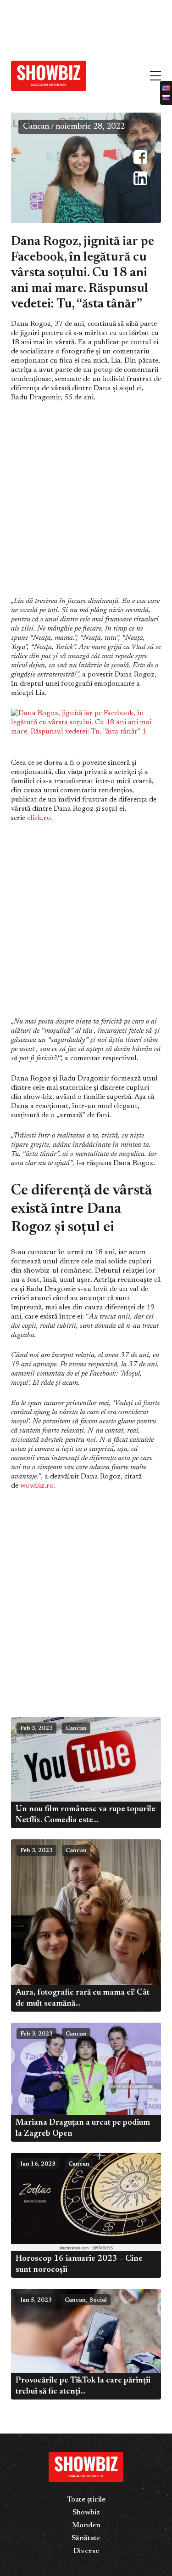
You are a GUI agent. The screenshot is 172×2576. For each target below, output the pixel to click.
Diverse (86, 2551)
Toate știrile (86, 2500)
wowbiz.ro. (38, 1486)
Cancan (36, 127)
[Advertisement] (69, 27)
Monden (86, 2525)
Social (98, 2300)
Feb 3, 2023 (36, 1729)
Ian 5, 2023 (36, 2300)
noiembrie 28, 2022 (90, 127)
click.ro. (40, 818)
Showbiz (86, 2513)
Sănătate (86, 2538)
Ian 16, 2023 (38, 2164)
